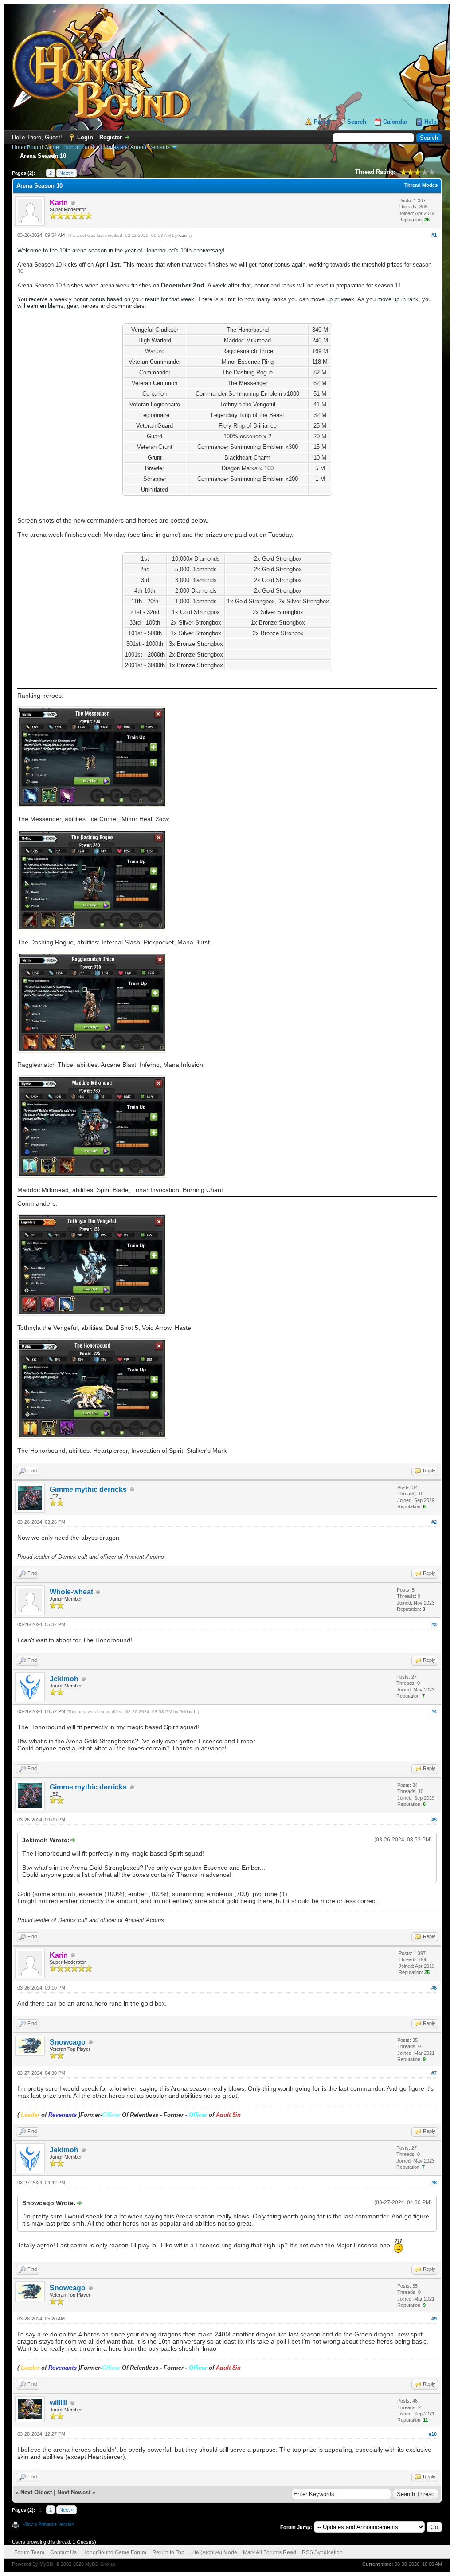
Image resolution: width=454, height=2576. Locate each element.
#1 (434, 235)
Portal (322, 122)
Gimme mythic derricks (88, 1489)
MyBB (46, 2564)
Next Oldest (36, 2492)
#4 (434, 1711)
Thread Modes (421, 185)
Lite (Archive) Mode (214, 2552)
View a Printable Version (48, 2524)
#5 (434, 1820)
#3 (434, 1624)
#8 (434, 2183)
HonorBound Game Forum (114, 2552)
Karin (184, 235)
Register (111, 137)
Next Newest (74, 2492)
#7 (434, 2073)
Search (357, 122)
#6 (434, 1988)
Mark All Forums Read (270, 2552)
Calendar (395, 122)
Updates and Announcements (134, 147)
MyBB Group (100, 2564)
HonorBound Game (35, 147)
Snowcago (68, 2042)
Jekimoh (64, 1679)
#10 (433, 2434)
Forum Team (29, 2552)
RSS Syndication (322, 2552)
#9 (434, 2319)
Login (85, 137)
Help (431, 122)
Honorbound (79, 147)
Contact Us (63, 2552)
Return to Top (168, 2552)
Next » (67, 173)
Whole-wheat (71, 1592)
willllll (59, 2403)
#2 (434, 1522)
